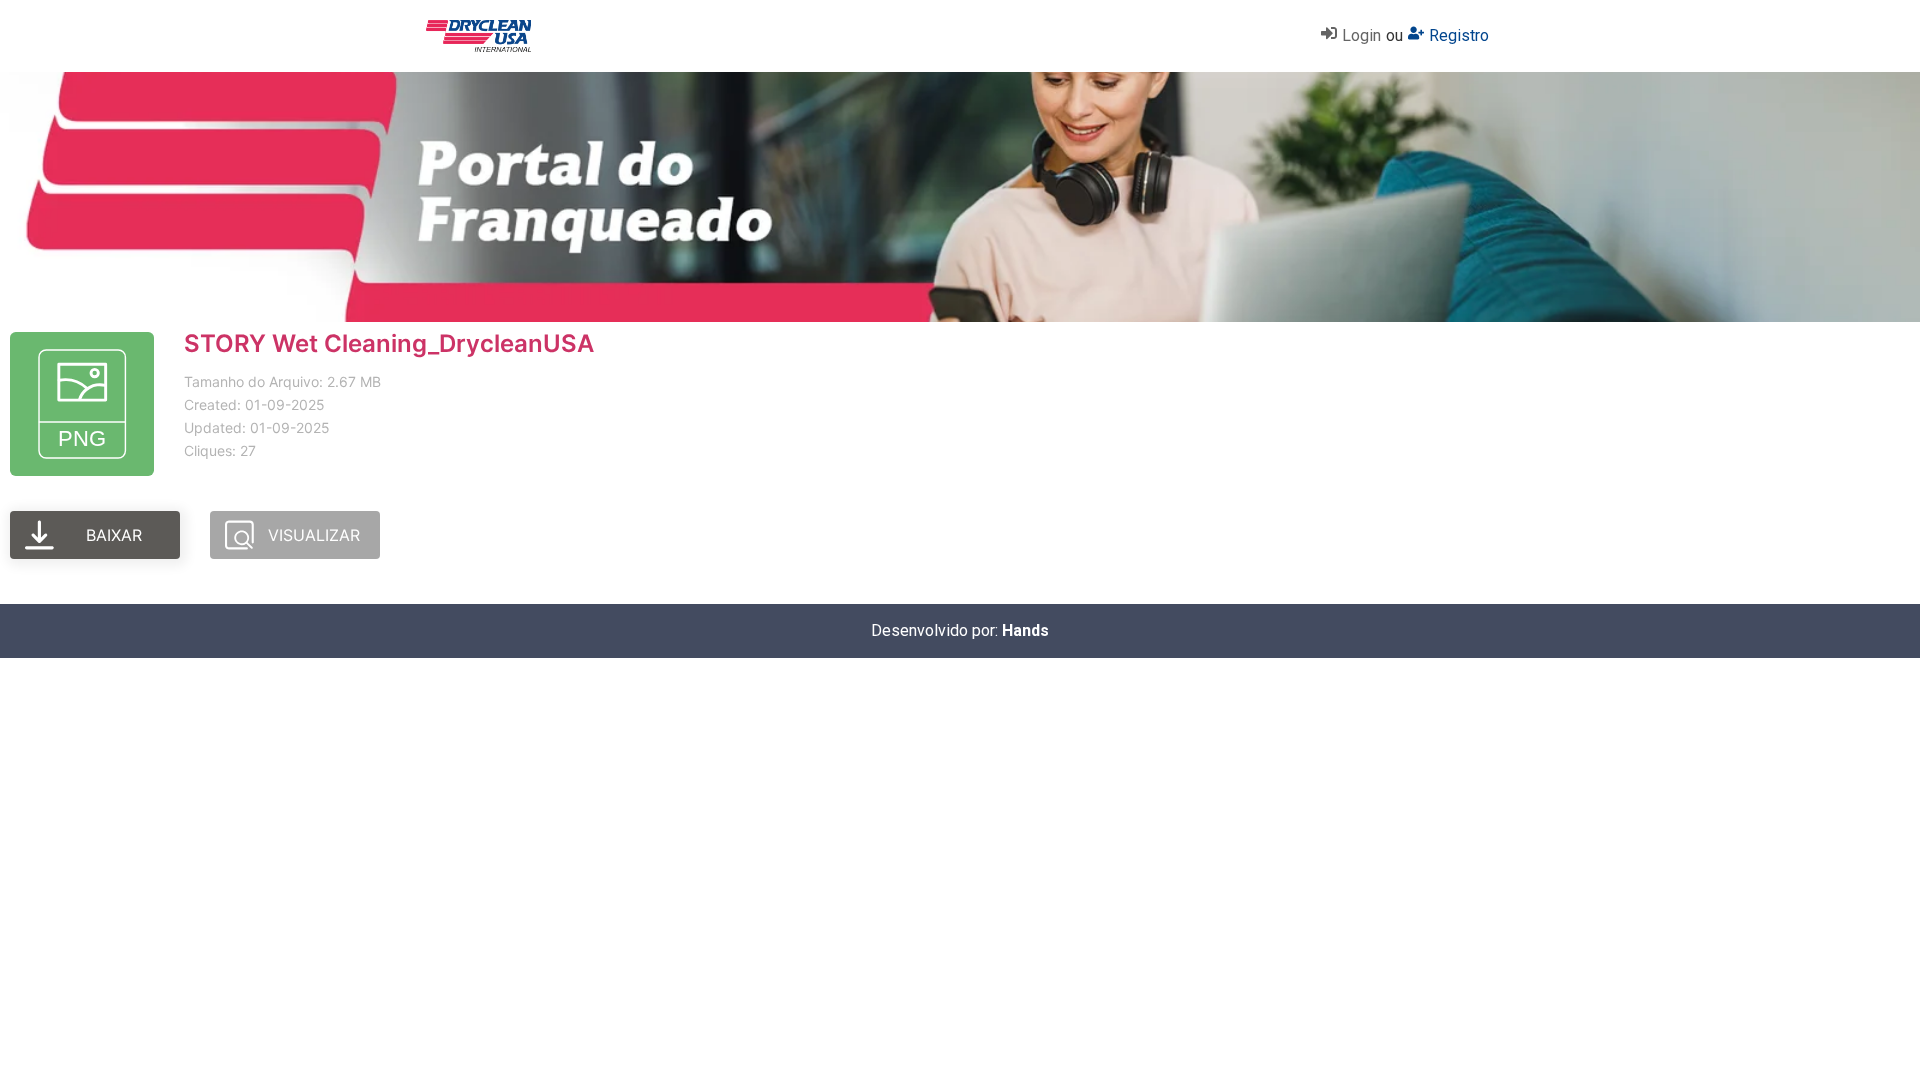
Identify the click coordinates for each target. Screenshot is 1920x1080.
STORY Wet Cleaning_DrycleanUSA (389, 343)
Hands (1025, 630)
